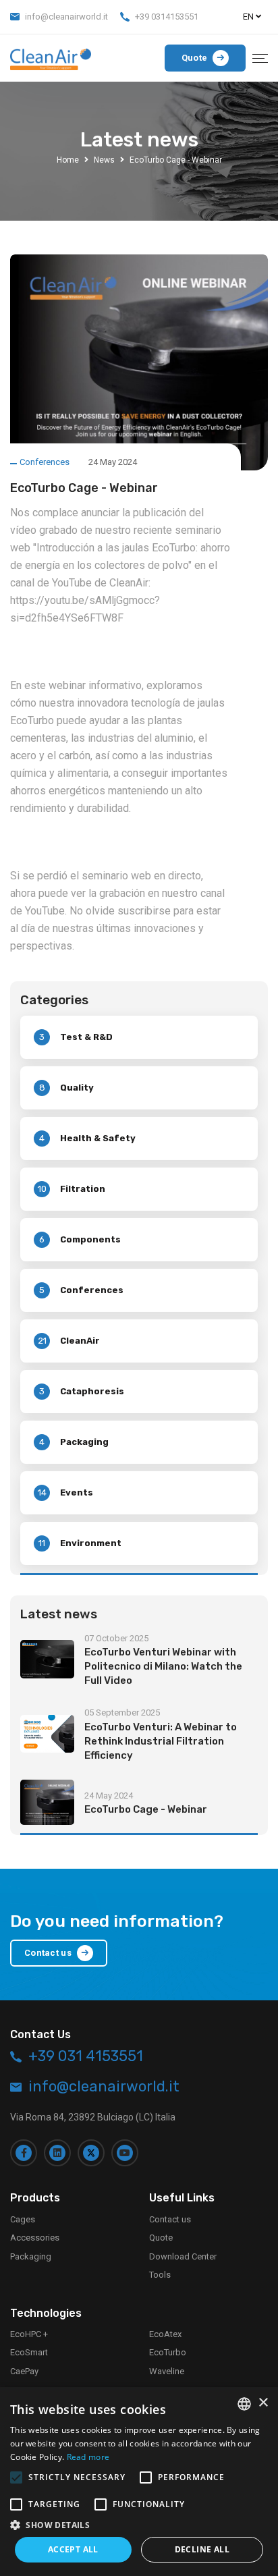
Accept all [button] (73, 2549)
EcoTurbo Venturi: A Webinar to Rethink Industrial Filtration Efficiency (161, 1741)
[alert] (139, 2482)
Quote (161, 2238)
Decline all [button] (202, 2549)
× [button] (263, 2403)
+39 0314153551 (167, 17)
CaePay (24, 2371)
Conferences (45, 462)
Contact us (170, 2219)
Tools (160, 2275)
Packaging (31, 2256)
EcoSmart (29, 2352)
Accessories (35, 2238)
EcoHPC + (29, 2334)
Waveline (167, 2371)
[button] (139, 2525)
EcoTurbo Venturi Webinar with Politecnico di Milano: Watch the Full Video (163, 1666)
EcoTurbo (168, 2352)
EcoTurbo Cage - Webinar (146, 1809)
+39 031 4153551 (86, 2056)
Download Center (183, 2256)
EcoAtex (165, 2334)
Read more (88, 2457)
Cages (23, 2219)
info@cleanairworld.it (66, 17)
